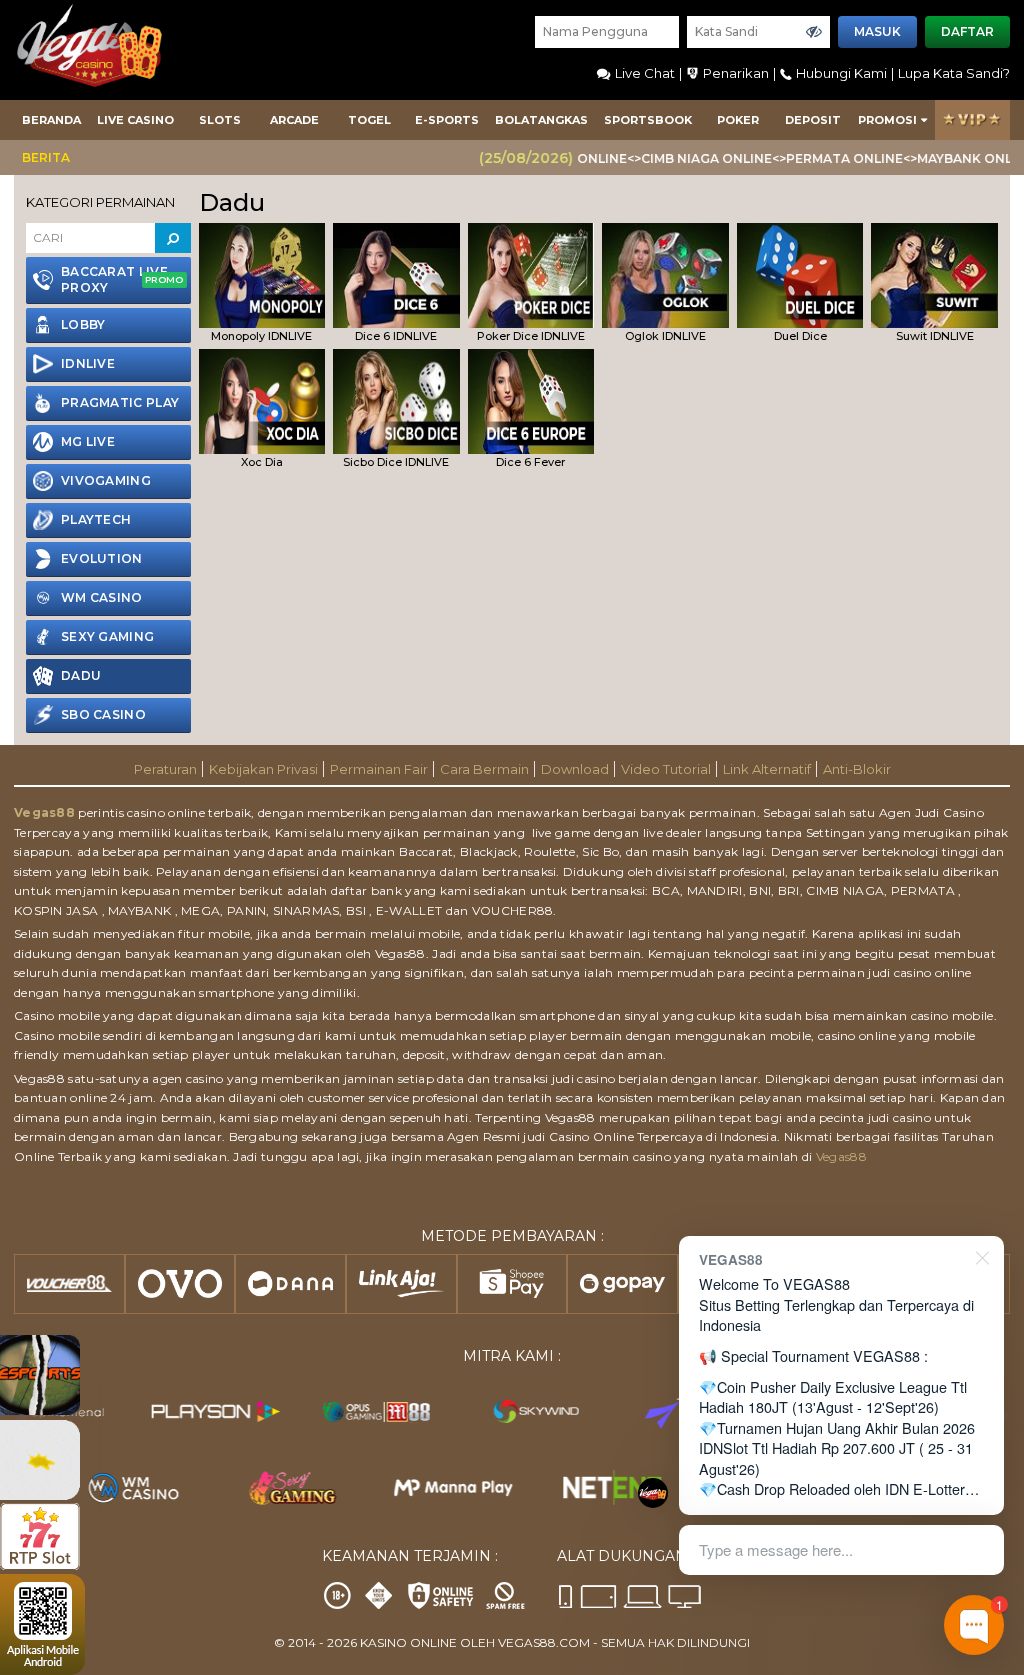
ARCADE (294, 120)
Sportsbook (648, 120)
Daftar (967, 31)
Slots (220, 120)
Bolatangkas (541, 120)
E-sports (447, 120)
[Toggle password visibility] (814, 32)
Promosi (887, 120)
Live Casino (135, 120)
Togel (369, 120)
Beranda (51, 120)
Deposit (813, 120)
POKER (738, 120)
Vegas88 (44, 812)
